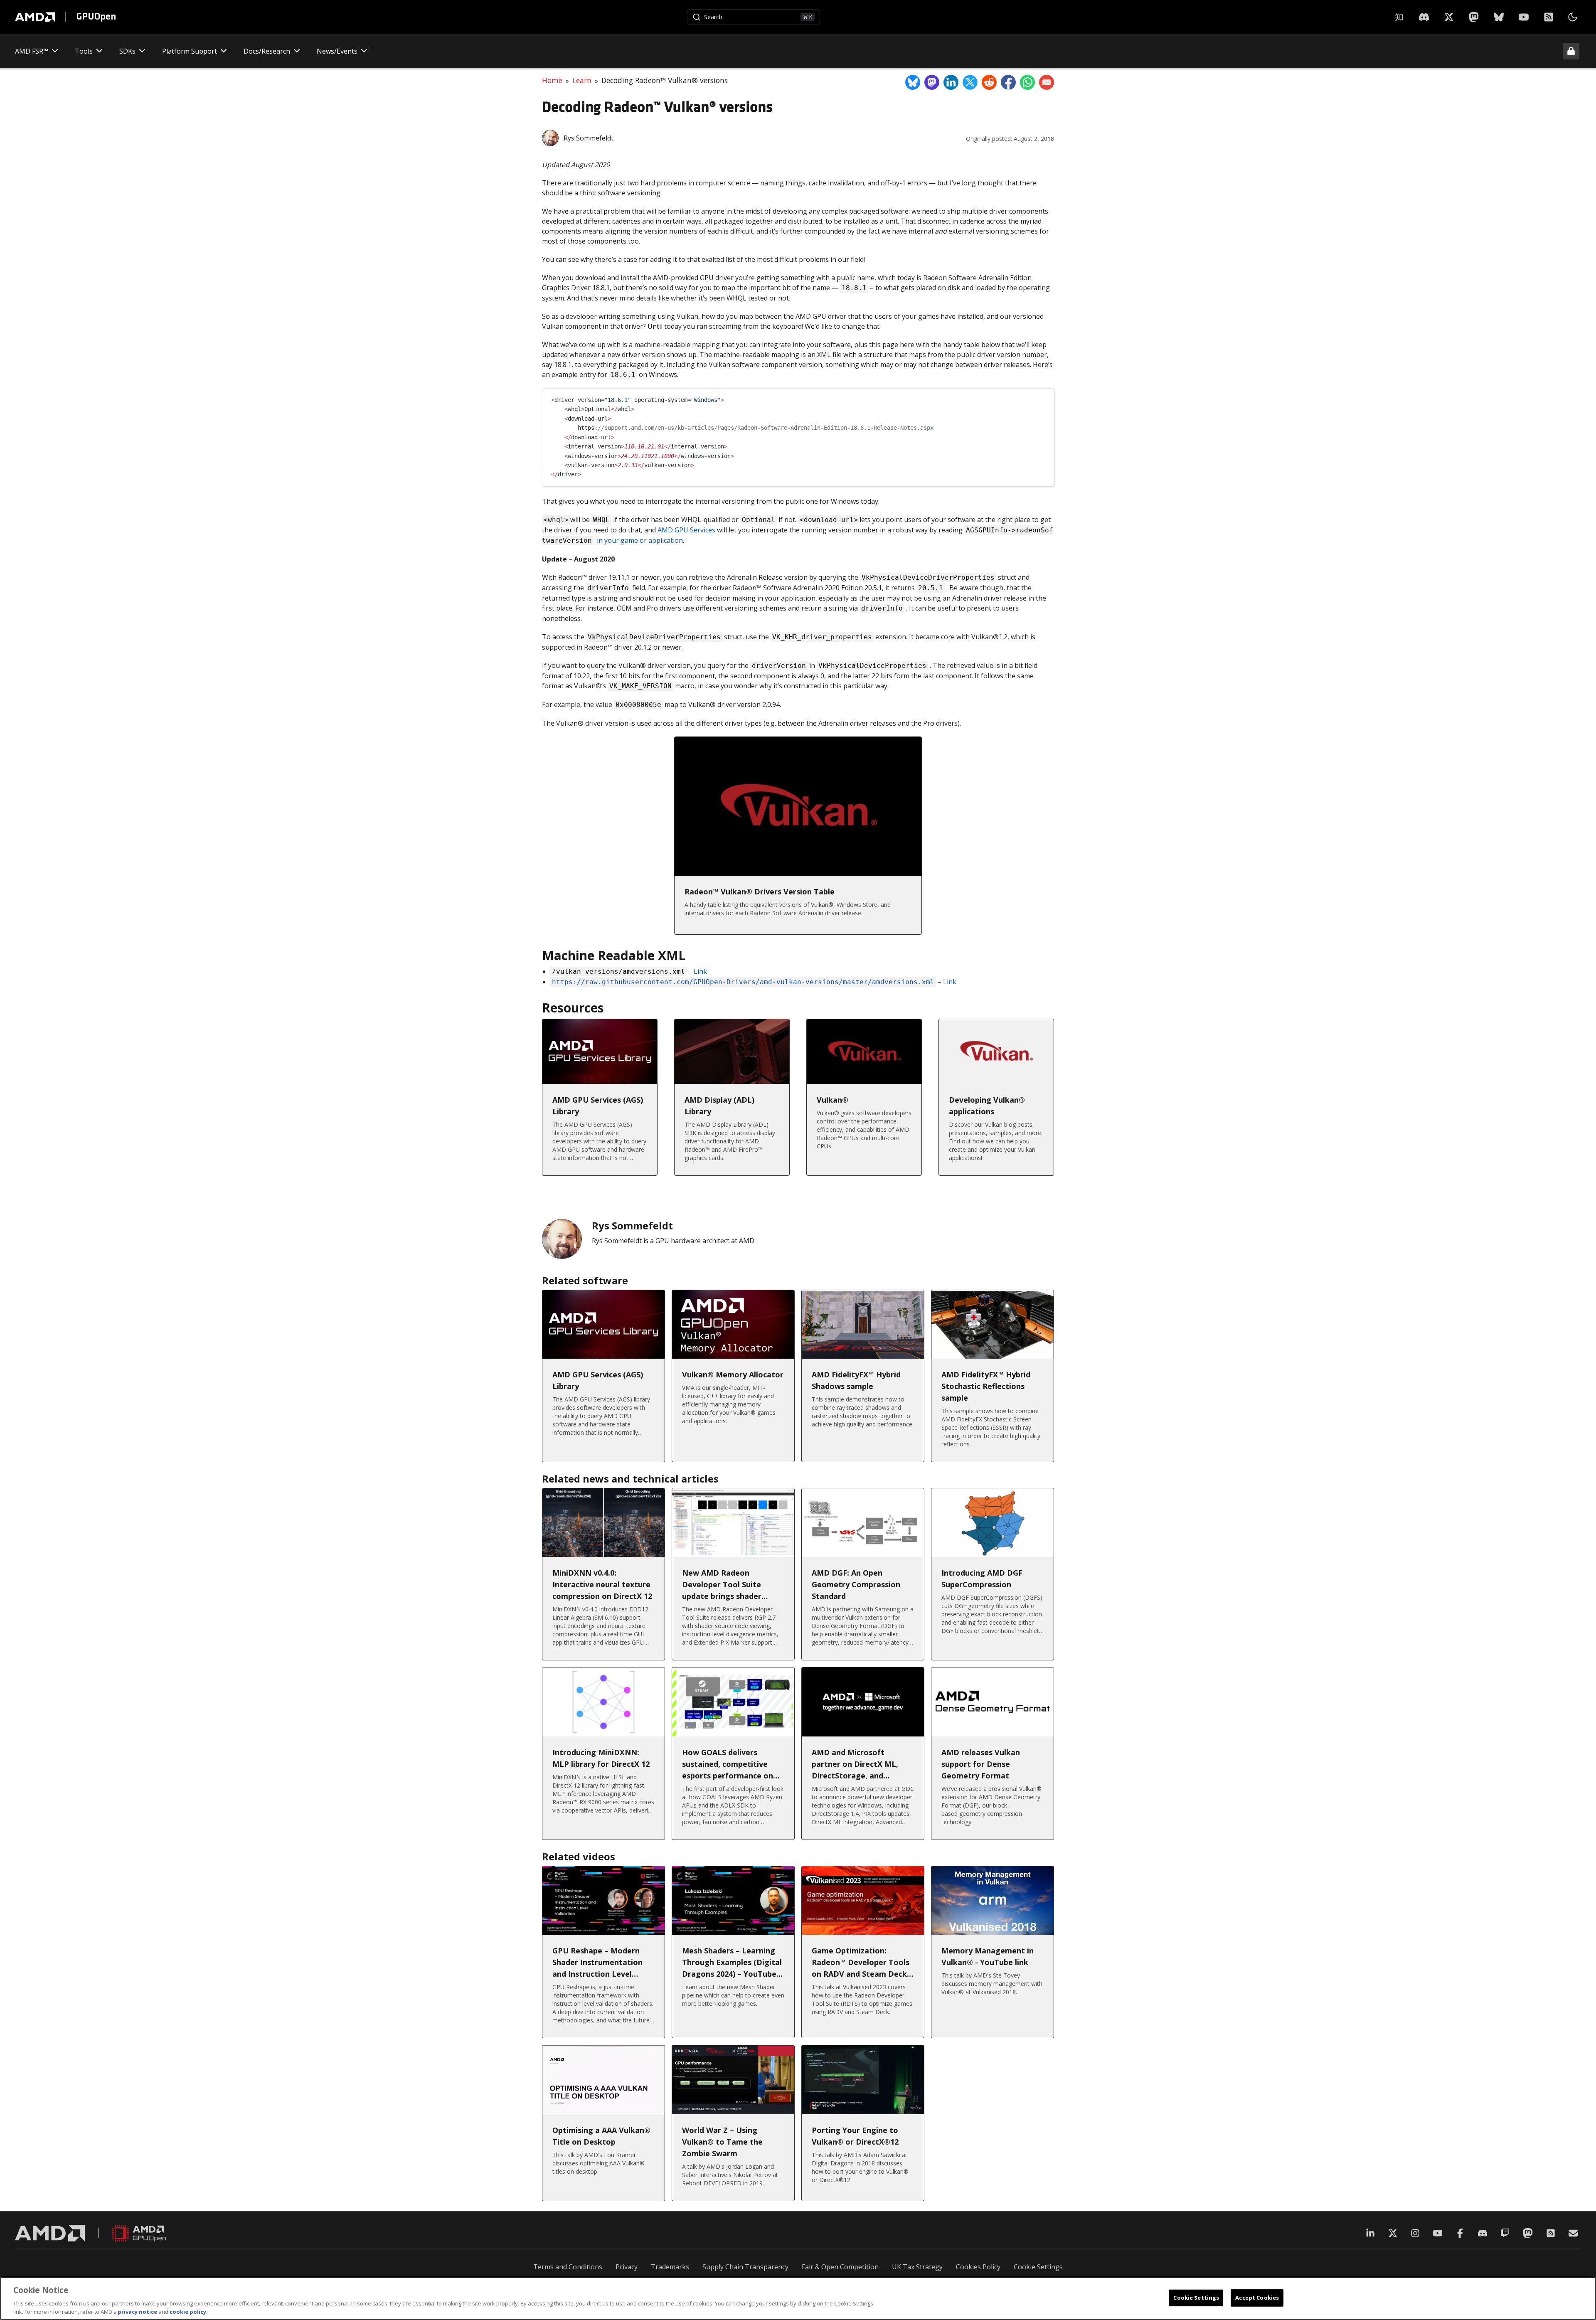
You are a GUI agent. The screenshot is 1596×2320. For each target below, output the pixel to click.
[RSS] (1549, 17)
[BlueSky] (1499, 17)
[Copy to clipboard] (1044, 398)
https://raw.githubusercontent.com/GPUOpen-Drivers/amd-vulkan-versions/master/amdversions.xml (743, 982)
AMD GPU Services (686, 530)
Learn (582, 80)
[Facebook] (1460, 2233)
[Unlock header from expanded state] (1571, 51)
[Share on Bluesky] (913, 82)
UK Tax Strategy (917, 2267)
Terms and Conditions (568, 2267)
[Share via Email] (1047, 82)
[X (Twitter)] (1393, 2233)
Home (552, 80)
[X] (1424, 17)
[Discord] (1483, 2233)
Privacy (627, 2267)
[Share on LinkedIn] (951, 82)
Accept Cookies (1257, 2298)
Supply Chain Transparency (745, 2267)
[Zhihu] (1399, 17)
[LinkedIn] (1370, 2233)
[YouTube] (1524, 17)
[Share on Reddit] (989, 82)
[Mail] (1573, 2233)
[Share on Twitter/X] (970, 82)
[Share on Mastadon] (932, 82)
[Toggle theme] (1573, 17)
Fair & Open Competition (840, 2267)
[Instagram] (1415, 2233)
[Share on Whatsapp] (1027, 82)
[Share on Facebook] (1008, 82)
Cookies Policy (978, 2267)
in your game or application (640, 540)
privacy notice (137, 2311)
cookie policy (188, 2311)
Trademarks (670, 2267)
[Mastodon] (1474, 17)
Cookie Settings (1038, 2267)
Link (700, 971)
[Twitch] (1505, 2233)
